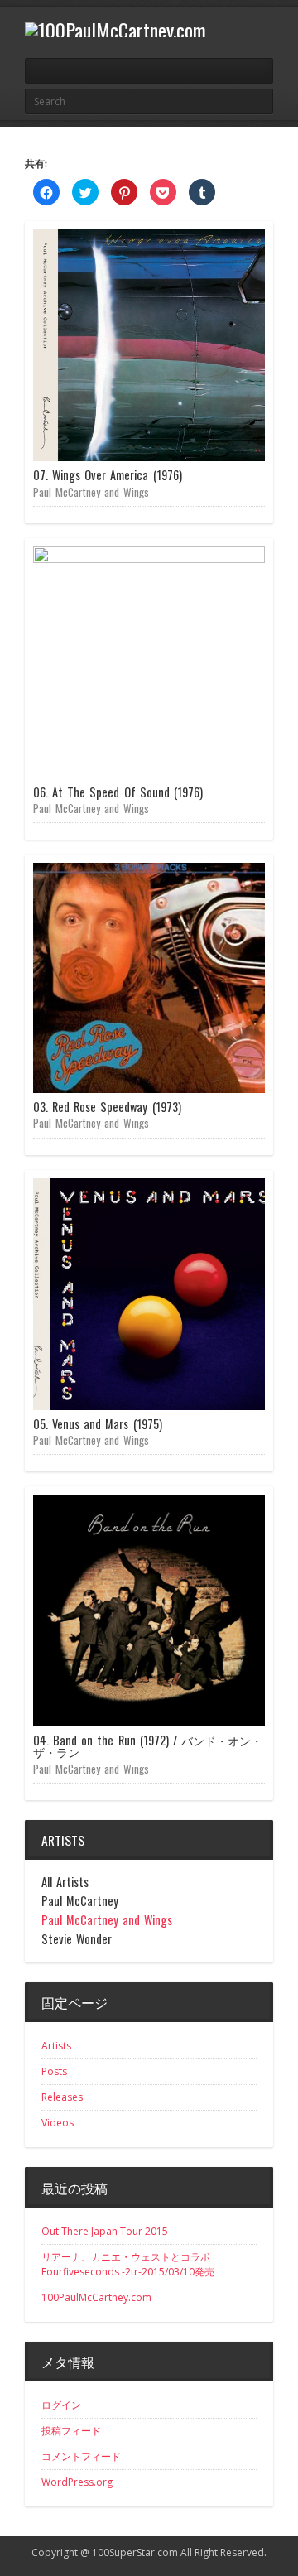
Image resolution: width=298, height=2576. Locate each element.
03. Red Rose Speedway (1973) (107, 1107)
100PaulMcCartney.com (96, 2297)
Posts (54, 2071)
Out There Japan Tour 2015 (105, 2231)
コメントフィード (81, 2456)
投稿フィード (71, 2431)
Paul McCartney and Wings (91, 492)
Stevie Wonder (77, 1939)
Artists (56, 2046)
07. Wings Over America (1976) (108, 475)
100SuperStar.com (135, 2552)
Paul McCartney (80, 1901)
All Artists (65, 1882)
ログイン (61, 2405)
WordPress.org (77, 2482)
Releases (62, 2097)
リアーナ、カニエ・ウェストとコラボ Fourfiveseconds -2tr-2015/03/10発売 (131, 2264)
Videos (58, 2123)
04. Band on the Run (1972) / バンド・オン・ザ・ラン (148, 1746)
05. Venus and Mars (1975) (98, 1424)
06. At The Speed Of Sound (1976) (118, 792)
